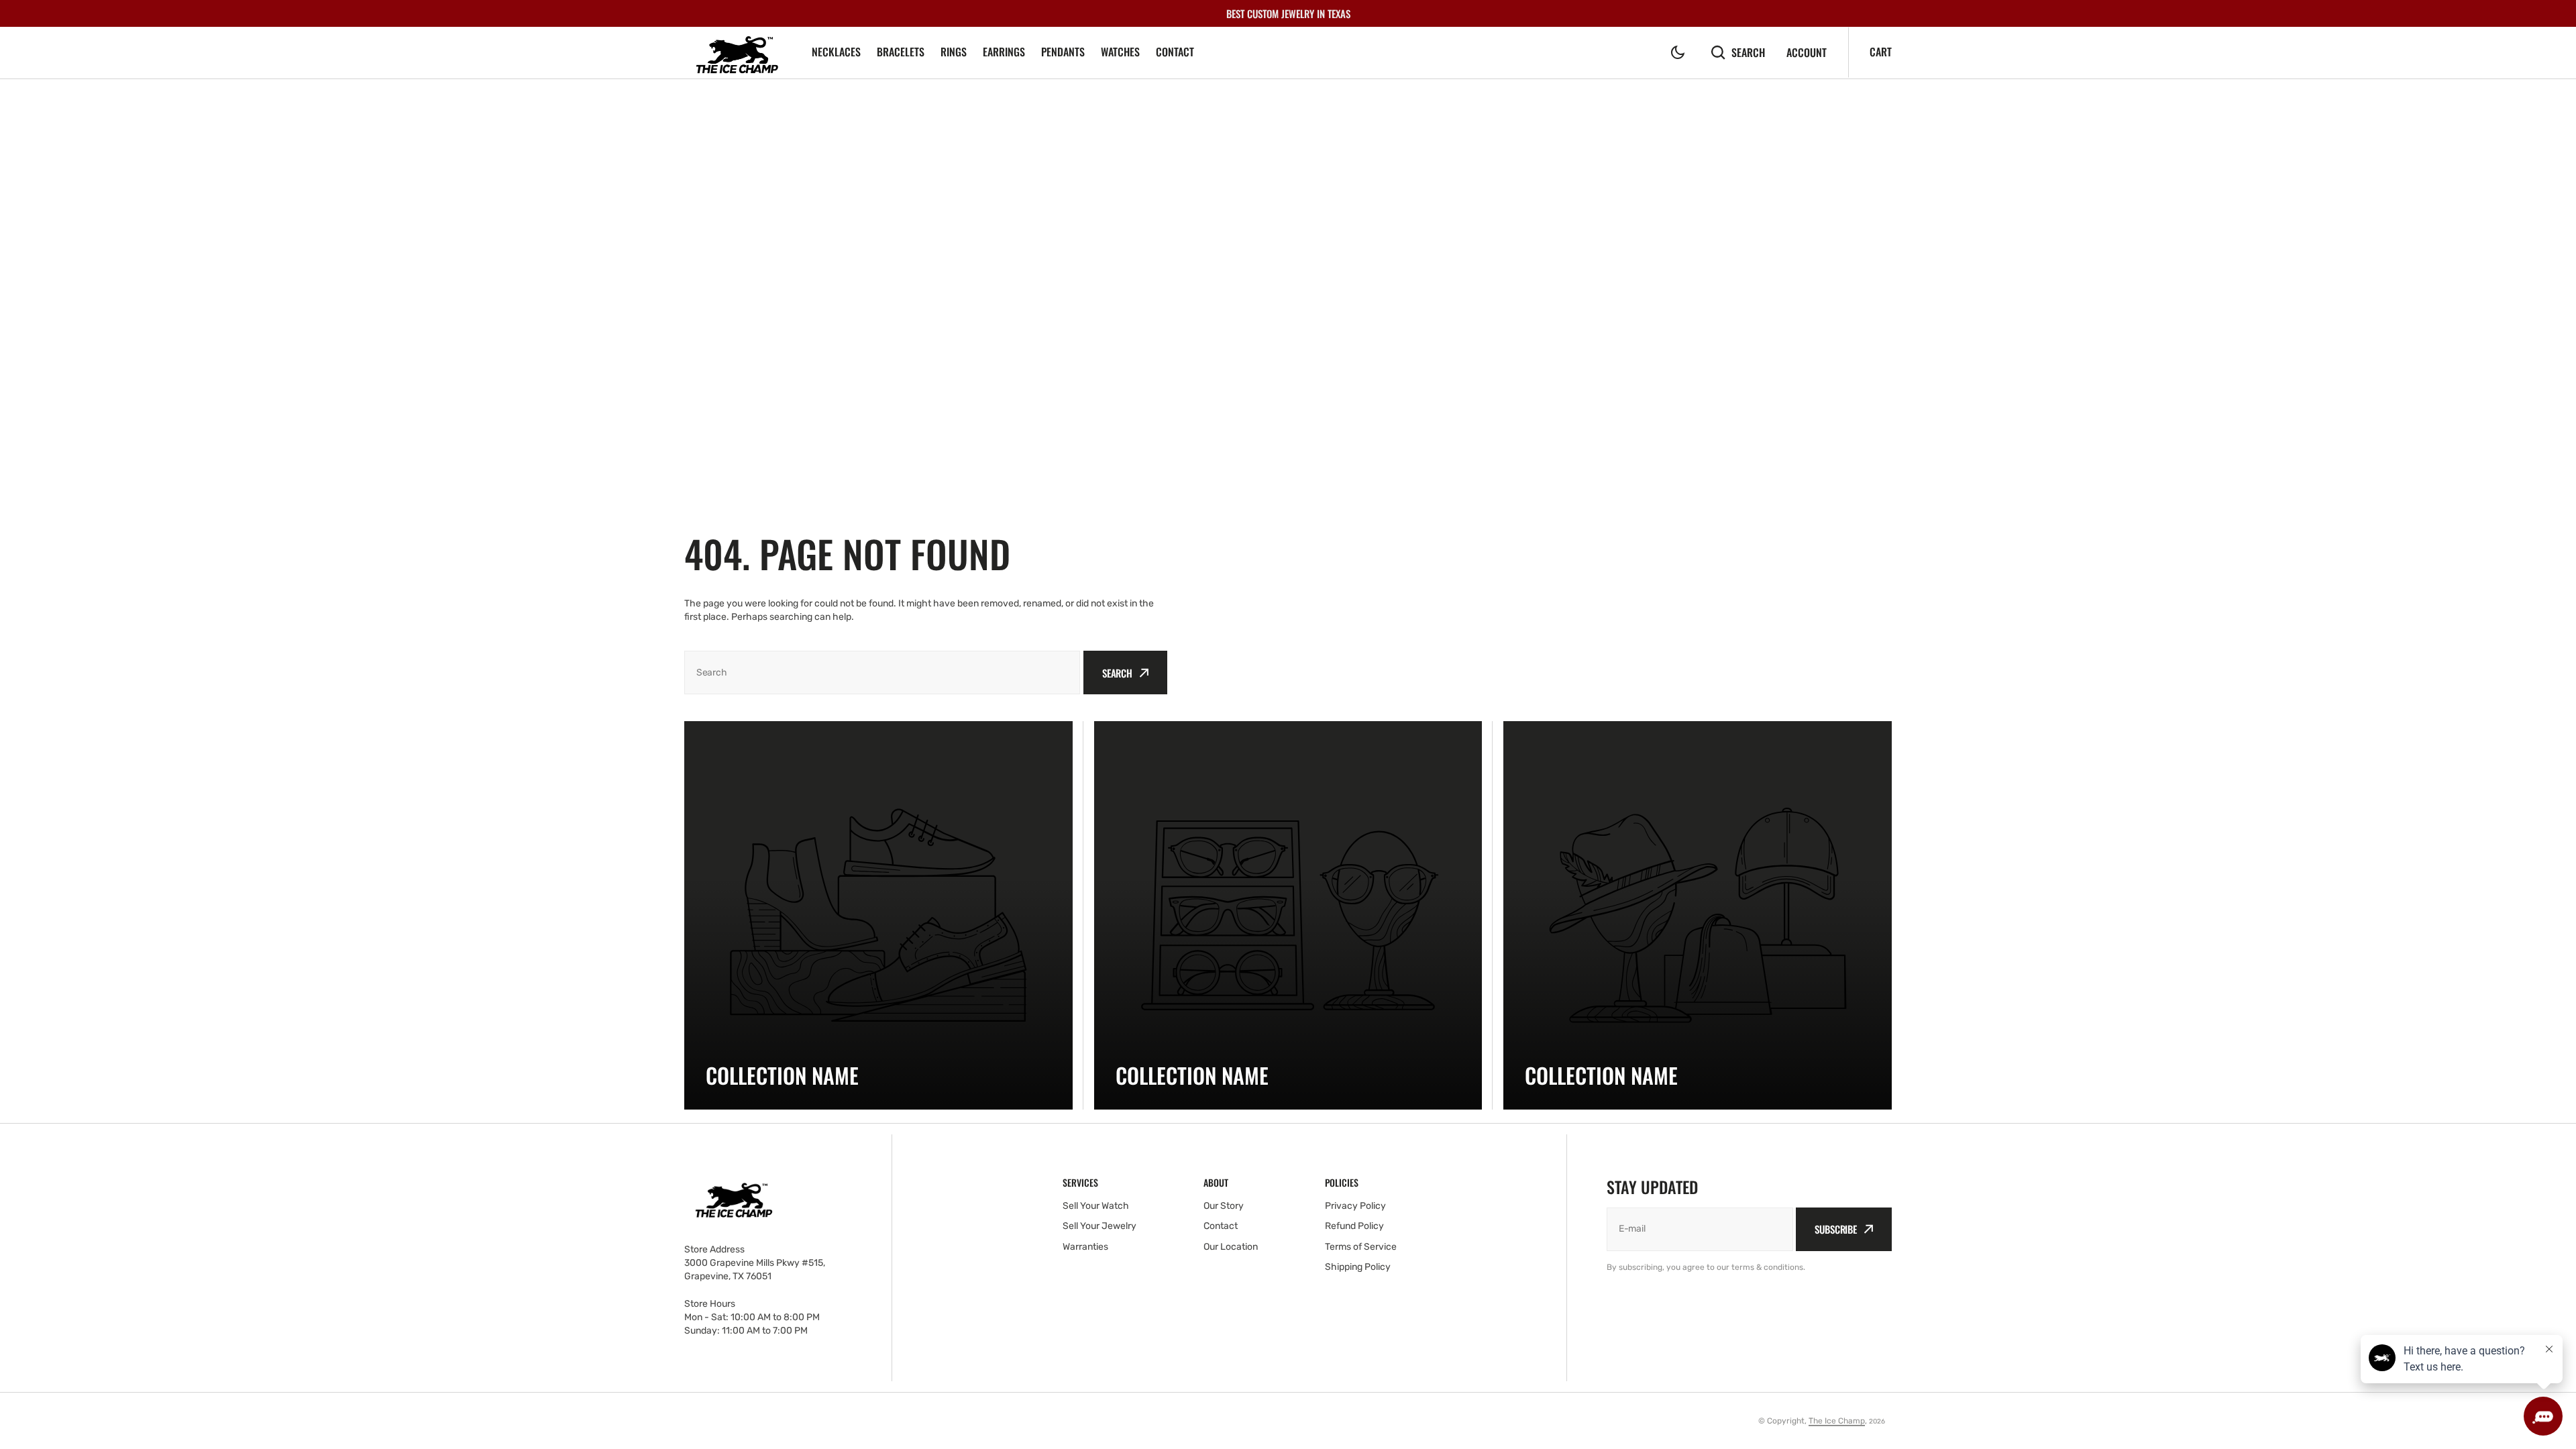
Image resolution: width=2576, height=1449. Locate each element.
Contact (1175, 52)
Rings (954, 52)
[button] (1678, 52)
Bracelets (901, 52)
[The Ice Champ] (738, 53)
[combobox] (882, 673)
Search (1748, 52)
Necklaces (836, 52)
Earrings (1004, 52)
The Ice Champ (1837, 1421)
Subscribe (1836, 1229)
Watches (1120, 52)
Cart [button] (1881, 52)
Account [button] (1807, 53)
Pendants (1063, 52)
